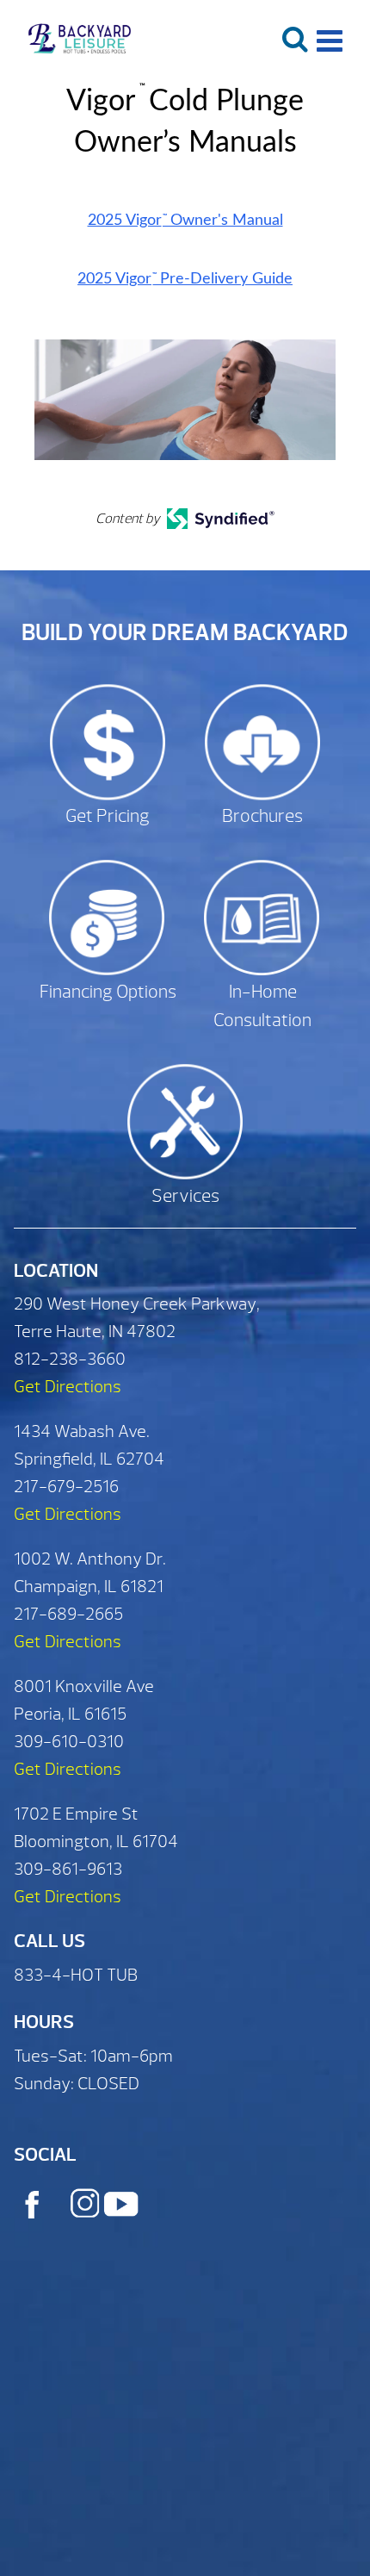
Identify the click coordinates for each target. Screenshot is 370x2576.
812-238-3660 (70, 1359)
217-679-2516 (66, 1487)
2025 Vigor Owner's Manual (185, 221)
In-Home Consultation (262, 1007)
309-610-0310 (69, 1742)
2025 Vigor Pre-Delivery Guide (185, 279)
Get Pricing (108, 816)
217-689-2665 (68, 1614)
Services (185, 1196)
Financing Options (108, 992)
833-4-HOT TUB (76, 1975)
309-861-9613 (68, 1869)
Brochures (262, 816)
